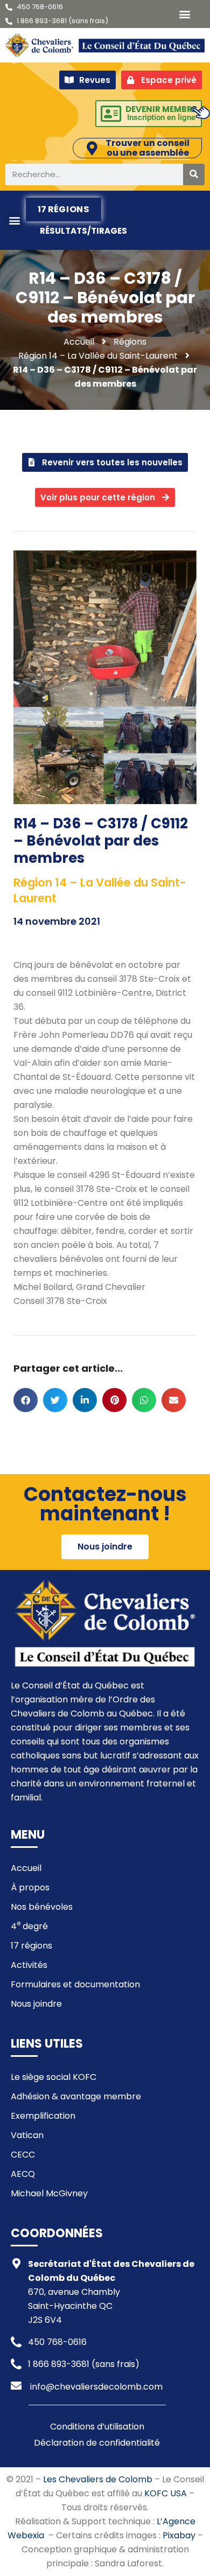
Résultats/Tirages (83, 231)
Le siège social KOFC (54, 2077)
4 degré (29, 1925)
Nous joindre (36, 2004)
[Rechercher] (194, 174)
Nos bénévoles (42, 1907)
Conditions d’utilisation (97, 2427)
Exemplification (43, 2116)
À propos (30, 1887)
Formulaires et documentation (75, 1984)
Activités (29, 1965)
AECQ (23, 2174)
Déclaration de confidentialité (97, 2443)
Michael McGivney (49, 2193)
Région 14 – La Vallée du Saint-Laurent (98, 356)
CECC (23, 2155)
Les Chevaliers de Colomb (98, 2479)
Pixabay (179, 2535)
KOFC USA (166, 2493)
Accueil (26, 1868)
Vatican (27, 2135)
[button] (184, 14)
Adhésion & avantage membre (76, 2096)
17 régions (64, 209)
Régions (130, 342)
